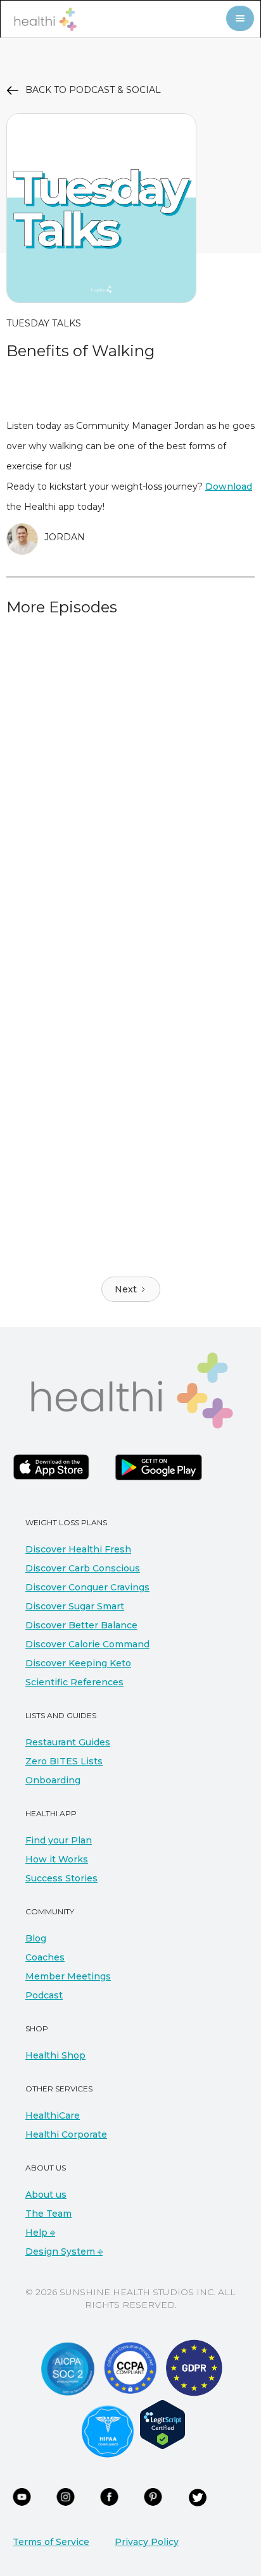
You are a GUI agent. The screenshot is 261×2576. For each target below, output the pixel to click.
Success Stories (61, 1878)
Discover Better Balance (81, 1625)
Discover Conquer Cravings (87, 1587)
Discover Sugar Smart (75, 1606)
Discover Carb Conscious (83, 1568)
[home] (42, 19)
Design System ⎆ (64, 2251)
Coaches (45, 1957)
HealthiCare (53, 2115)
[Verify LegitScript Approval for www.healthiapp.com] (162, 2424)
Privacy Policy (147, 2542)
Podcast (44, 1995)
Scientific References (74, 1682)
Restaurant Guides (68, 1742)
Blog (36, 1938)
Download (229, 486)
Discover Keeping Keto (78, 1663)
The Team (48, 2214)
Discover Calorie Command (87, 1644)
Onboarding (53, 1780)
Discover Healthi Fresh (78, 1549)
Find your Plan (59, 1840)
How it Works (57, 1859)
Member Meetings (68, 1976)
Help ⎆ (40, 2232)
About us (46, 2195)
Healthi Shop (55, 2055)
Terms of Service (51, 2542)
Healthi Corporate (66, 2134)
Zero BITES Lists (64, 1761)
